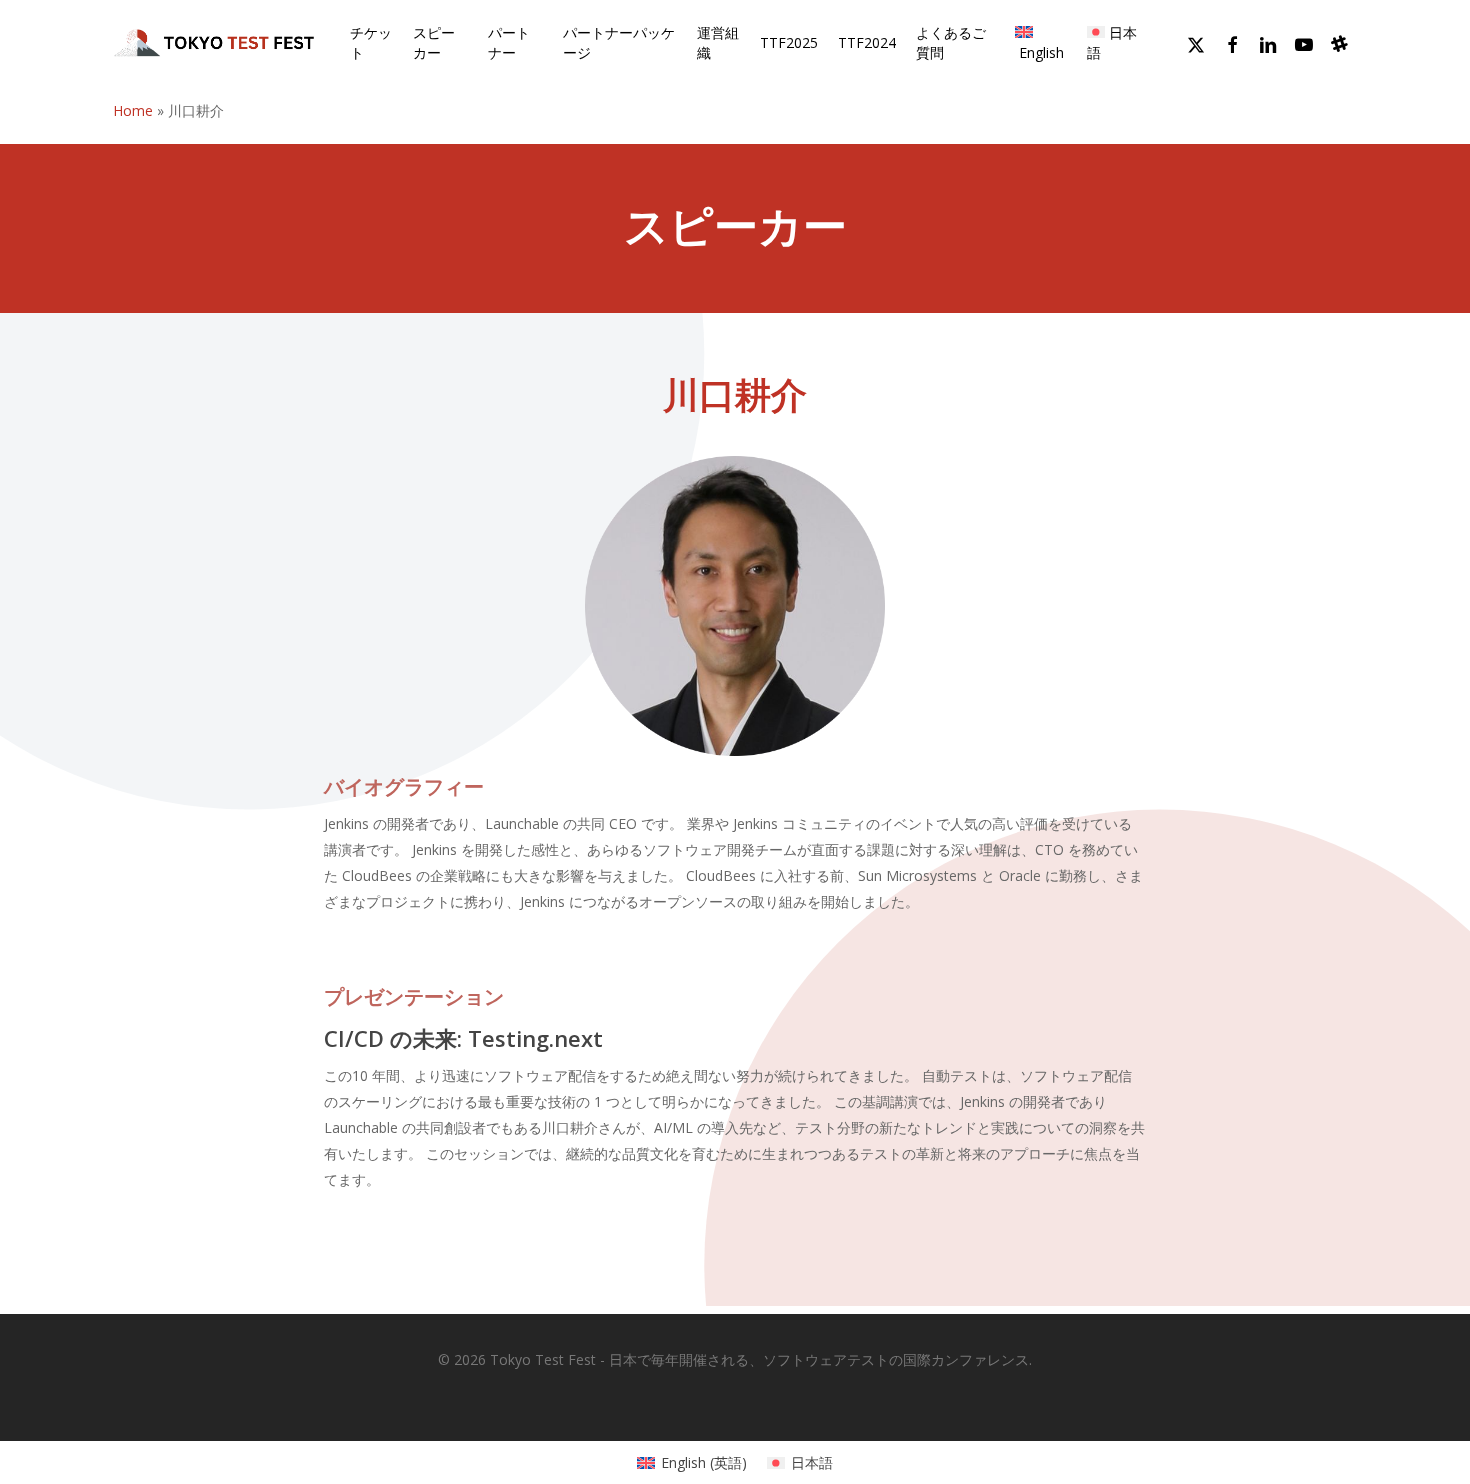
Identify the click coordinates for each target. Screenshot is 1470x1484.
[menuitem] (1041, 43)
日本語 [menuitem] (812, 1462)
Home (133, 110)
